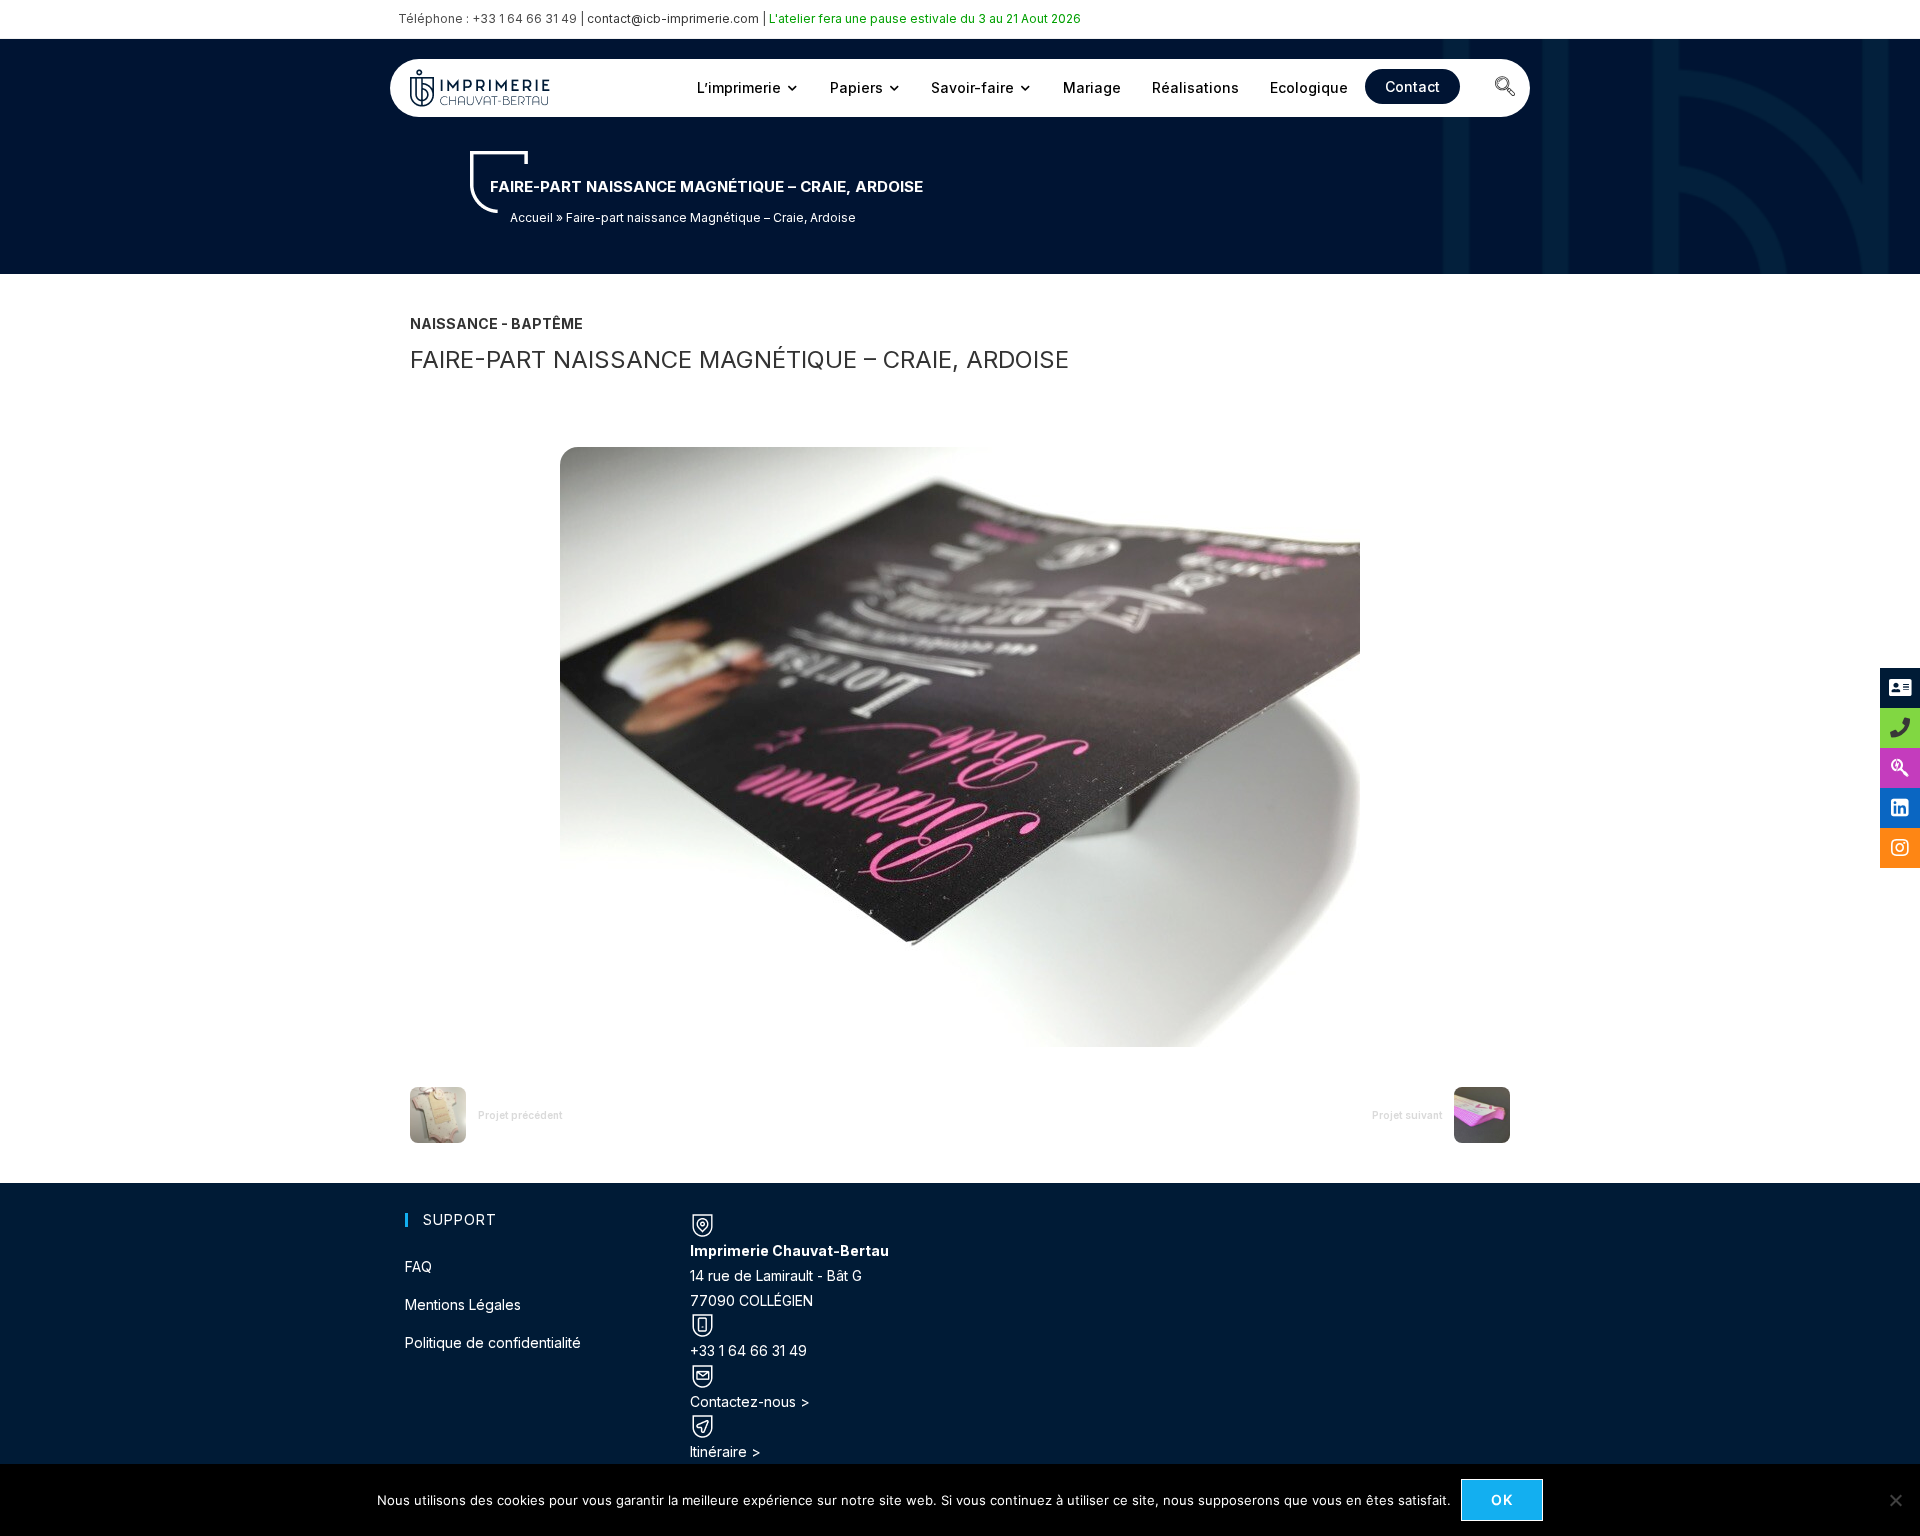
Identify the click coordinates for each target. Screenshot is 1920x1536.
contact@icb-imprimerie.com (673, 18)
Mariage (1092, 87)
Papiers (856, 87)
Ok (1502, 1499)
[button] (1505, 88)
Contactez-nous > (750, 1401)
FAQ (418, 1266)
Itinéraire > (725, 1451)
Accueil (531, 217)
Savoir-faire (972, 87)
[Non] (1895, 1500)
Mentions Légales (463, 1304)
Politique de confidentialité (493, 1342)
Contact (1412, 86)
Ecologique (1309, 87)
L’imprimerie (739, 87)
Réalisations (1195, 87)
